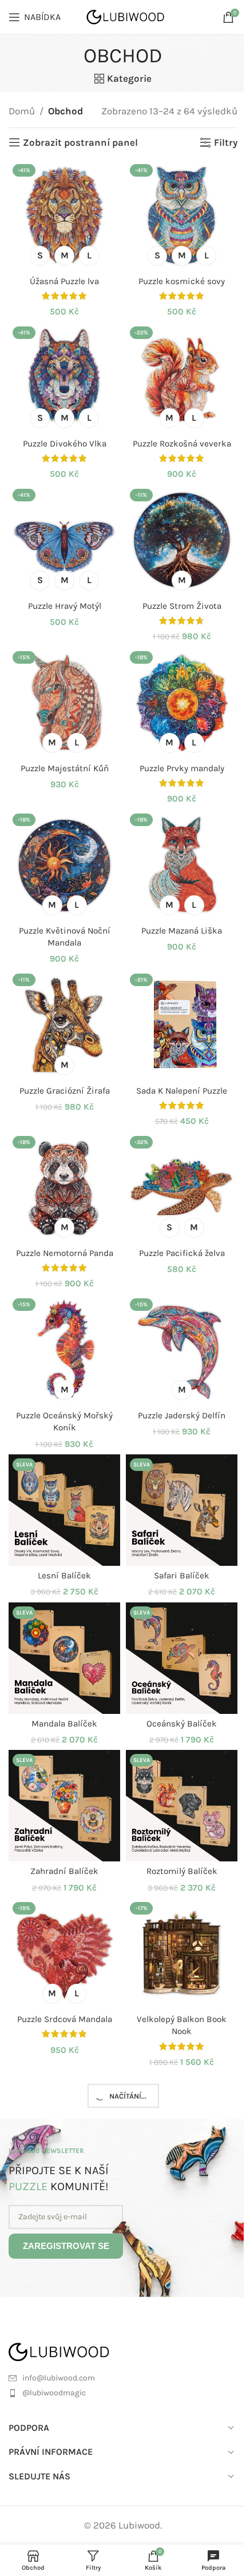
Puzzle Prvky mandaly (182, 768)
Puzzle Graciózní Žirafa (65, 1091)
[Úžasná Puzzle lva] (64, 216)
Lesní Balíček (64, 1576)
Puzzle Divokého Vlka (65, 444)
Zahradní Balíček (64, 1871)
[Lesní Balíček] (64, 1510)
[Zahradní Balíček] (64, 1806)
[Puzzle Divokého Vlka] (64, 378)
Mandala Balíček (64, 1724)
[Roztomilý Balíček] (182, 1806)
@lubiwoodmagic (54, 2393)
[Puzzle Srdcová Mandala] (64, 1954)
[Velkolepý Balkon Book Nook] (182, 1954)
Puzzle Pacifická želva (182, 1253)
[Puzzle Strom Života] (182, 541)
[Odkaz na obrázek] (73, 2351)
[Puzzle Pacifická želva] (182, 1188)
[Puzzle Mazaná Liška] (182, 865)
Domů (22, 111)
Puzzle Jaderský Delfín (182, 1415)
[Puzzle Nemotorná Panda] (64, 1188)
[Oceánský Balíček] (182, 1658)
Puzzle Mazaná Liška (182, 931)
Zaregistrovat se (66, 2246)
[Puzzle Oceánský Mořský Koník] (64, 1350)
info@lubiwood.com (59, 2378)
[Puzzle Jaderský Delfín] (182, 1350)
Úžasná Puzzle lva (64, 281)
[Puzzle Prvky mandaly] (182, 703)
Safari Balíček (182, 1576)
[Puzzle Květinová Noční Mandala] (64, 865)
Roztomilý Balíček (182, 1871)
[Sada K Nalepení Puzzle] (182, 1025)
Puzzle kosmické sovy (182, 281)
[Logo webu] (126, 16)
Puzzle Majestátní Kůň (65, 768)
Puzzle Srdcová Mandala (65, 2019)
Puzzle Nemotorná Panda (65, 1253)
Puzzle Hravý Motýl (65, 606)
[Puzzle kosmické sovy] (182, 216)
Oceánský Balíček (182, 1724)
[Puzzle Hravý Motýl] (64, 541)
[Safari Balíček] (182, 1510)
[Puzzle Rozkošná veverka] (182, 378)
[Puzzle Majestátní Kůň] (64, 703)
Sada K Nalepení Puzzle (182, 1091)
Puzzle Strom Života (182, 606)
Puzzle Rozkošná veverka (182, 444)
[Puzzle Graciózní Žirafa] (64, 1025)
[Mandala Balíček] (64, 1658)
